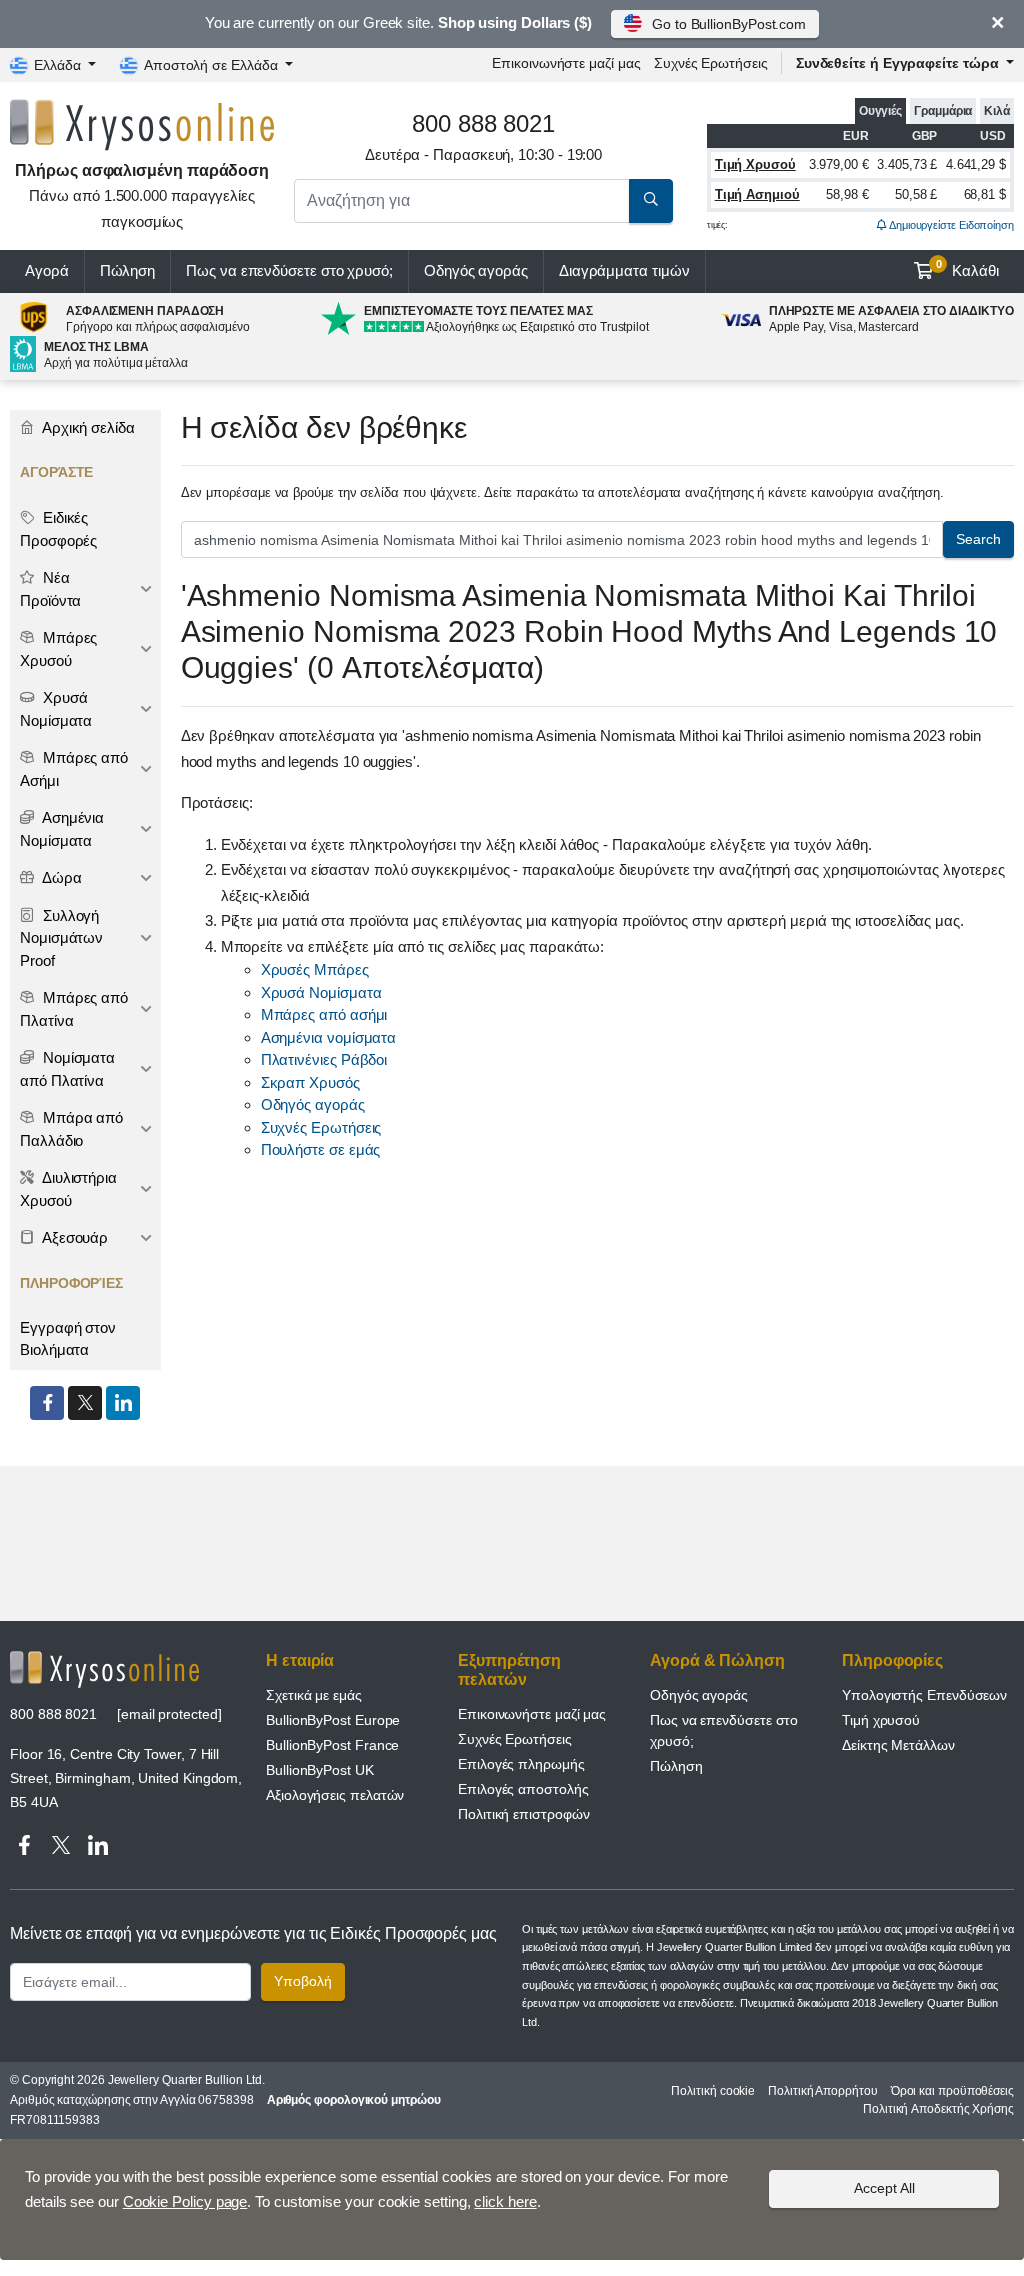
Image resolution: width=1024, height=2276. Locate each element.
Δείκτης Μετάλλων (898, 1745)
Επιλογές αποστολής (523, 1789)
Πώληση (128, 270)
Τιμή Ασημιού (757, 194)
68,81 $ (985, 194)
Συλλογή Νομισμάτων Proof (61, 938)
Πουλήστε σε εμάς (321, 1149)
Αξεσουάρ (73, 1237)
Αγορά (47, 270)
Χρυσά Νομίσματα (321, 992)
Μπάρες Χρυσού (58, 649)
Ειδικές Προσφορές (58, 529)
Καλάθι (968, 269)
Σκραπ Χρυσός (310, 1082)
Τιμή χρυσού (881, 1720)
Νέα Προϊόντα (50, 589)
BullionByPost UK (320, 1770)
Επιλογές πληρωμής (521, 1764)
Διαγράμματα (624, 270)
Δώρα (60, 877)
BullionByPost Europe (333, 1720)
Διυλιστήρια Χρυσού (68, 1189)
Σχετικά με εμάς (314, 1695)
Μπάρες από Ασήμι (74, 769)
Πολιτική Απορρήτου (823, 2091)
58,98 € (847, 194)
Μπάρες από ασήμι (324, 1014)
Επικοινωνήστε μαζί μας (532, 1714)
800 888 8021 (53, 1714)
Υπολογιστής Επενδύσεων (924, 1695)
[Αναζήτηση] (651, 201)
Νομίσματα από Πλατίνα (67, 1069)
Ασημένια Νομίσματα (62, 829)
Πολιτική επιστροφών (523, 1814)
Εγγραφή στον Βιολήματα (68, 1339)
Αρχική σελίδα (87, 427)
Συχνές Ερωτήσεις (711, 63)
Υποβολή (303, 1981)
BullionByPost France (332, 1745)
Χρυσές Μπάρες (315, 969)
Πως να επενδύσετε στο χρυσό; (289, 270)
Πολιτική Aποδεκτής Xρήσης (938, 2109)
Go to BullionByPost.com (729, 24)
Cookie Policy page (185, 2201)
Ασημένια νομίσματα (329, 1037)
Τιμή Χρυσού (755, 164)
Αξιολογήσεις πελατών (335, 1795)
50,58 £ (916, 194)
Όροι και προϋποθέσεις (952, 2091)
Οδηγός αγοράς (476, 270)
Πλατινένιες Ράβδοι (324, 1059)
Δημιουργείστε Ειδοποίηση (950, 225)
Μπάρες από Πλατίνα (74, 1009)
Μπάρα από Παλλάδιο (71, 1129)
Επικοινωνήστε (566, 63)
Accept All (884, 2188)
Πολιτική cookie (713, 2091)
